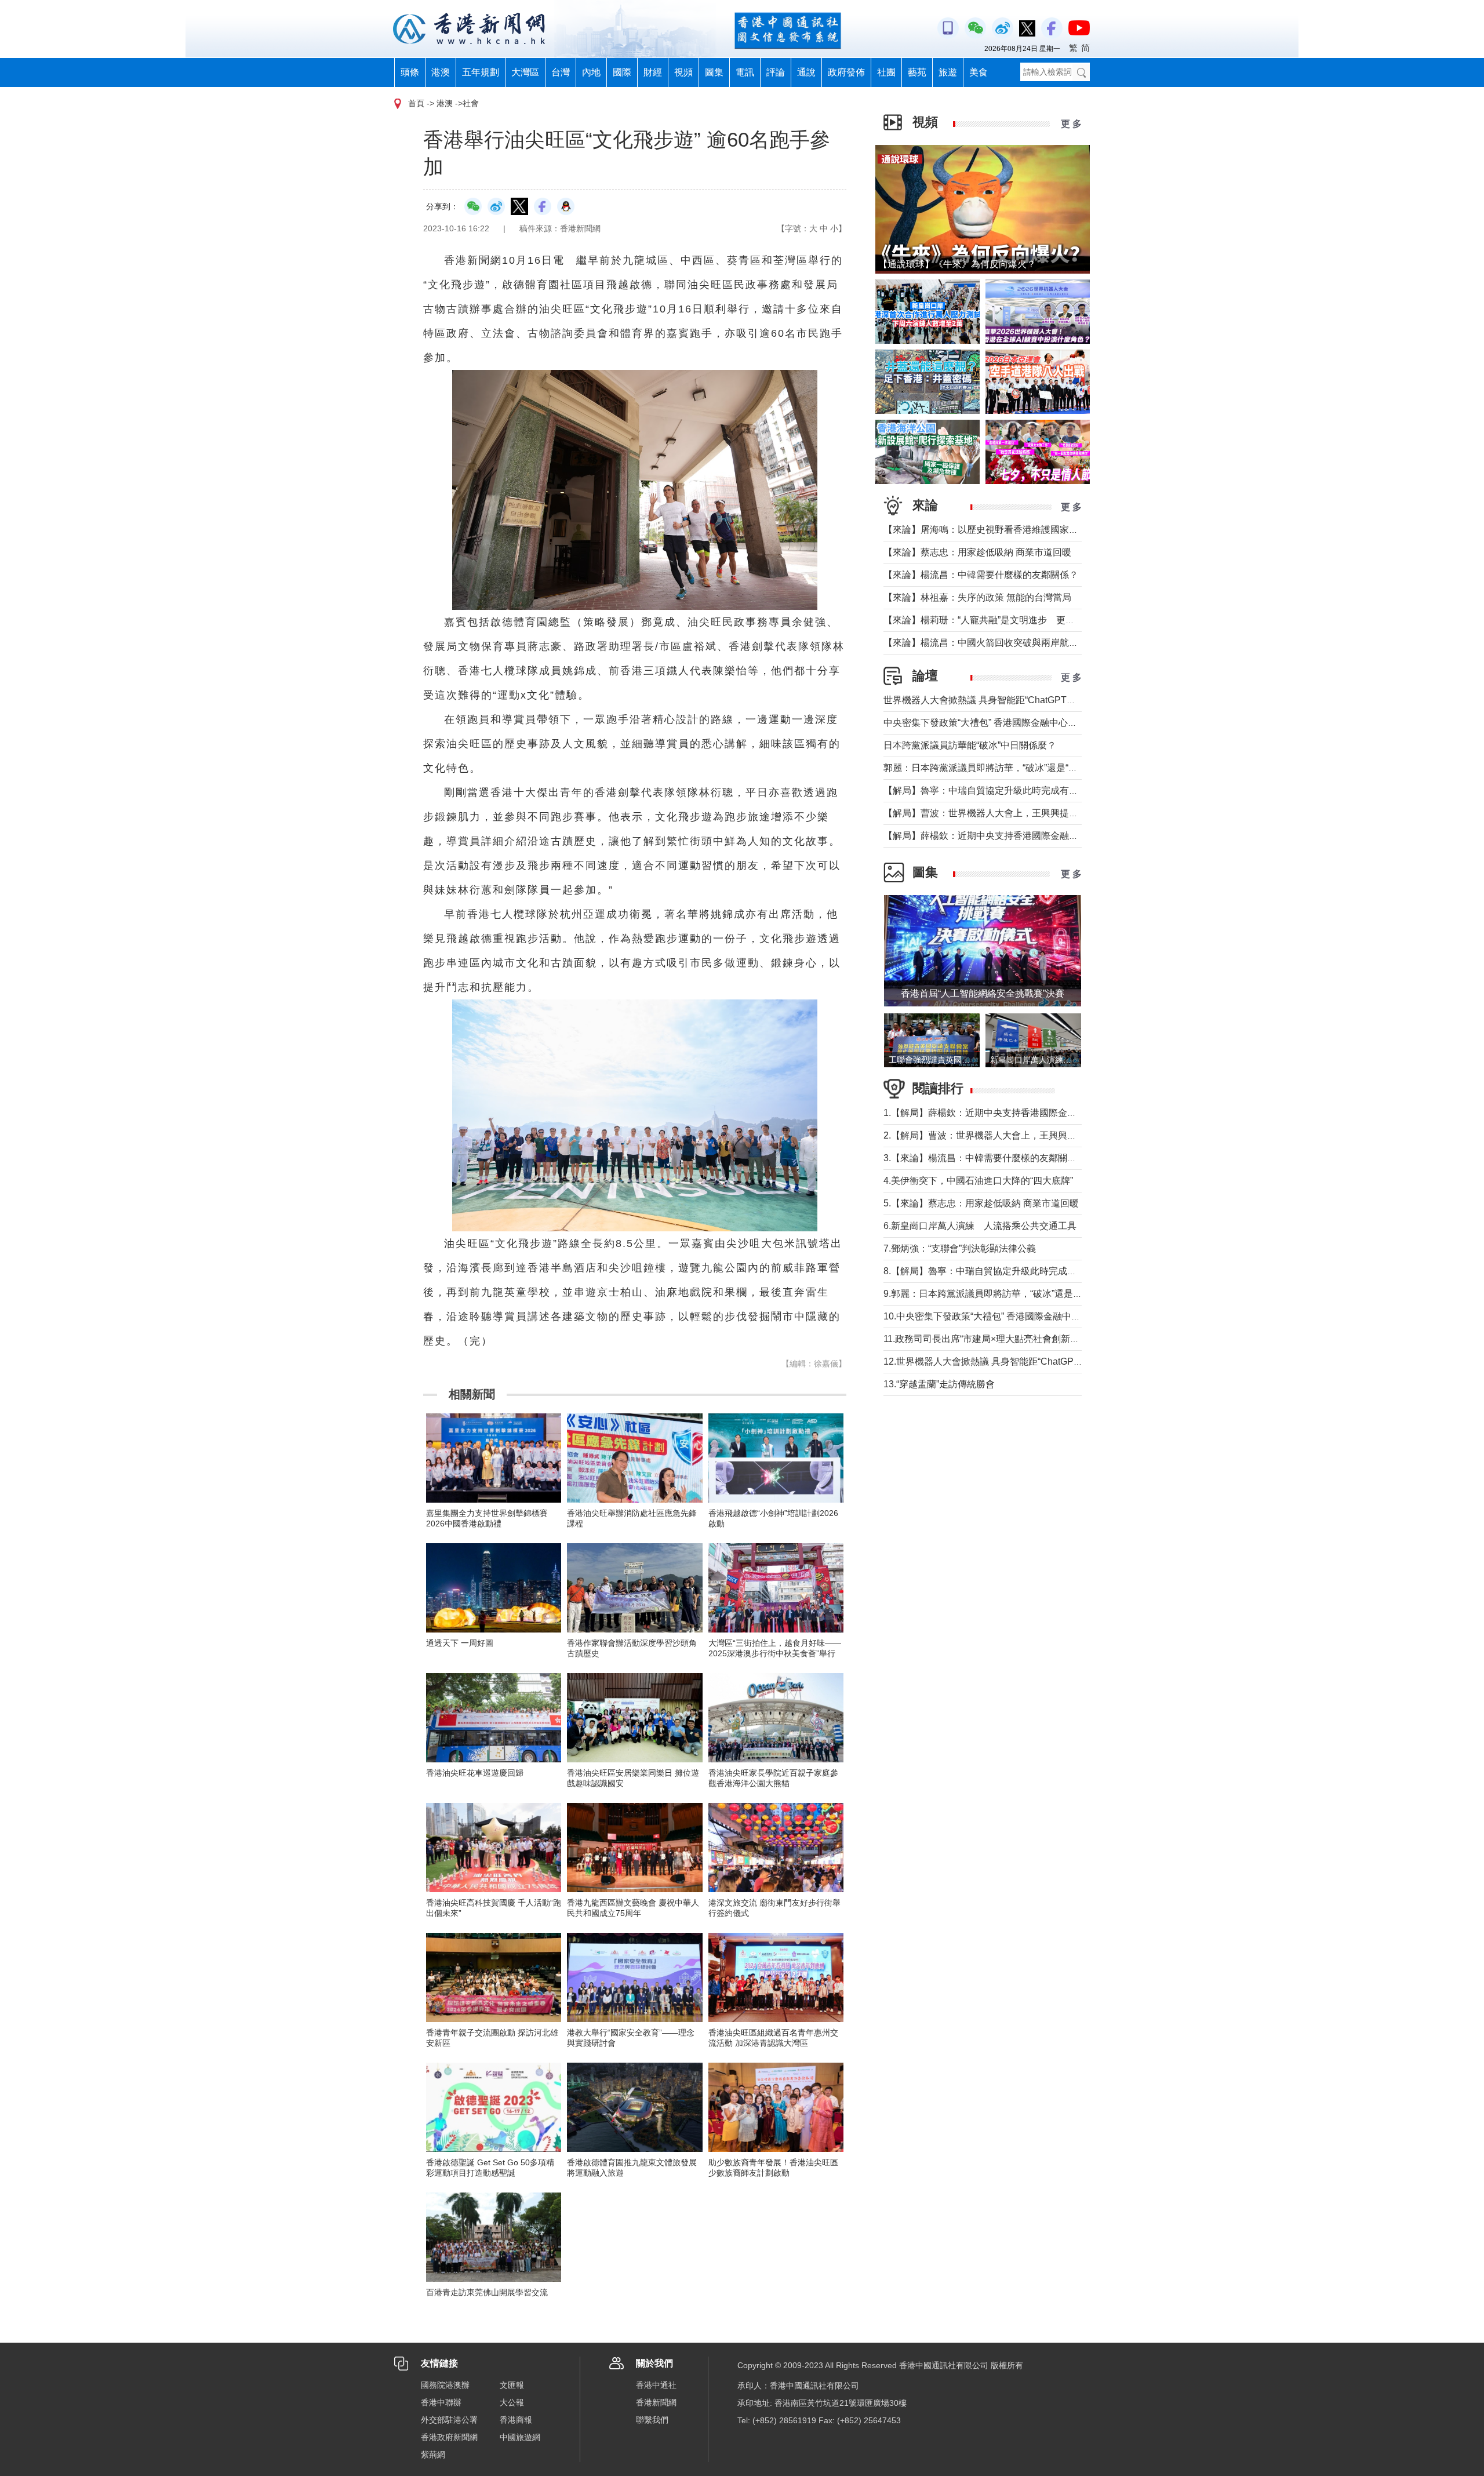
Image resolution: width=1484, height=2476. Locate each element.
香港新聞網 (656, 2402)
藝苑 (917, 72)
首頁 (416, 103)
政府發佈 (846, 72)
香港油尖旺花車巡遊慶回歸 (475, 1773)
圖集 (714, 72)
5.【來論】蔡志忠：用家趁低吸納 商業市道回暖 (981, 1203)
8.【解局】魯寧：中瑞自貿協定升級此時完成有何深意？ (999, 1271)
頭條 (410, 72)
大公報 (512, 2402)
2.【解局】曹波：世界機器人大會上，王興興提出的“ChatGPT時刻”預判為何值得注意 (1058, 1135)
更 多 (1071, 124)
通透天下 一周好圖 (460, 1643)
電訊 (745, 72)
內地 (591, 72)
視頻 (683, 72)
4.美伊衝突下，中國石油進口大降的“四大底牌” (978, 1181)
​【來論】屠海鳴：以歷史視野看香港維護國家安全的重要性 (1004, 530)
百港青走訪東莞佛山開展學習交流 (487, 2292)
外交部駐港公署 (449, 2420)
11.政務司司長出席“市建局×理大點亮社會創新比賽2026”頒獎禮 (1012, 1339)
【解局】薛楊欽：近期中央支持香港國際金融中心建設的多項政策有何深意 (1036, 836)
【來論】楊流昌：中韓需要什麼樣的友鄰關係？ (981, 575)
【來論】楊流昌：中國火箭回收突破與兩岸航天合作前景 (999, 643)
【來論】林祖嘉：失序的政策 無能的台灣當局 (977, 597)
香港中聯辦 (441, 2402)
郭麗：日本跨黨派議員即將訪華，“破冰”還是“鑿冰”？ (991, 768)
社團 (886, 72)
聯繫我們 (652, 2420)
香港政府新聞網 (449, 2437)
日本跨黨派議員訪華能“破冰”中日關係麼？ (970, 745)
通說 (806, 72)
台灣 (561, 72)
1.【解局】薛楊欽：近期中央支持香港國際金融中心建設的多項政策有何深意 (1040, 1113)
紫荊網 (433, 2455)
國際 (622, 72)
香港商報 (516, 2420)
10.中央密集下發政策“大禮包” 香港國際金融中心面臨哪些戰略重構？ (1024, 1316)
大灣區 (525, 72)
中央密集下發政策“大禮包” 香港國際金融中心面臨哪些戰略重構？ (1017, 723)
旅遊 (948, 72)
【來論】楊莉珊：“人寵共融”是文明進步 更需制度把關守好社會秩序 (1025, 620)
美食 (979, 72)
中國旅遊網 (520, 2437)
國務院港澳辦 (445, 2385)
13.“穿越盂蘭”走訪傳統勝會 (939, 1384)
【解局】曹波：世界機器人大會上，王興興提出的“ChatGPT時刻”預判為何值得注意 (1054, 813)
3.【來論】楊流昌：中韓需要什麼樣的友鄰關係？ (985, 1158)
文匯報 (512, 2385)
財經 (653, 72)
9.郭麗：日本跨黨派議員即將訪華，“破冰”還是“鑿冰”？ (995, 1294)
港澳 (441, 72)
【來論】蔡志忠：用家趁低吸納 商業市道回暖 (977, 552)
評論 (776, 72)
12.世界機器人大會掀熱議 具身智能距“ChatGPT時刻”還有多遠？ (1015, 1361)
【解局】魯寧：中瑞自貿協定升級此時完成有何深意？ (995, 790)
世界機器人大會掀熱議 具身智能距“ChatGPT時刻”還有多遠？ (1009, 700)
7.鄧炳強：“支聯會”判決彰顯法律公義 (960, 1248)
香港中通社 (656, 2385)
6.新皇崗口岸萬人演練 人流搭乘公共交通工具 (980, 1226)
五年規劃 (481, 72)
